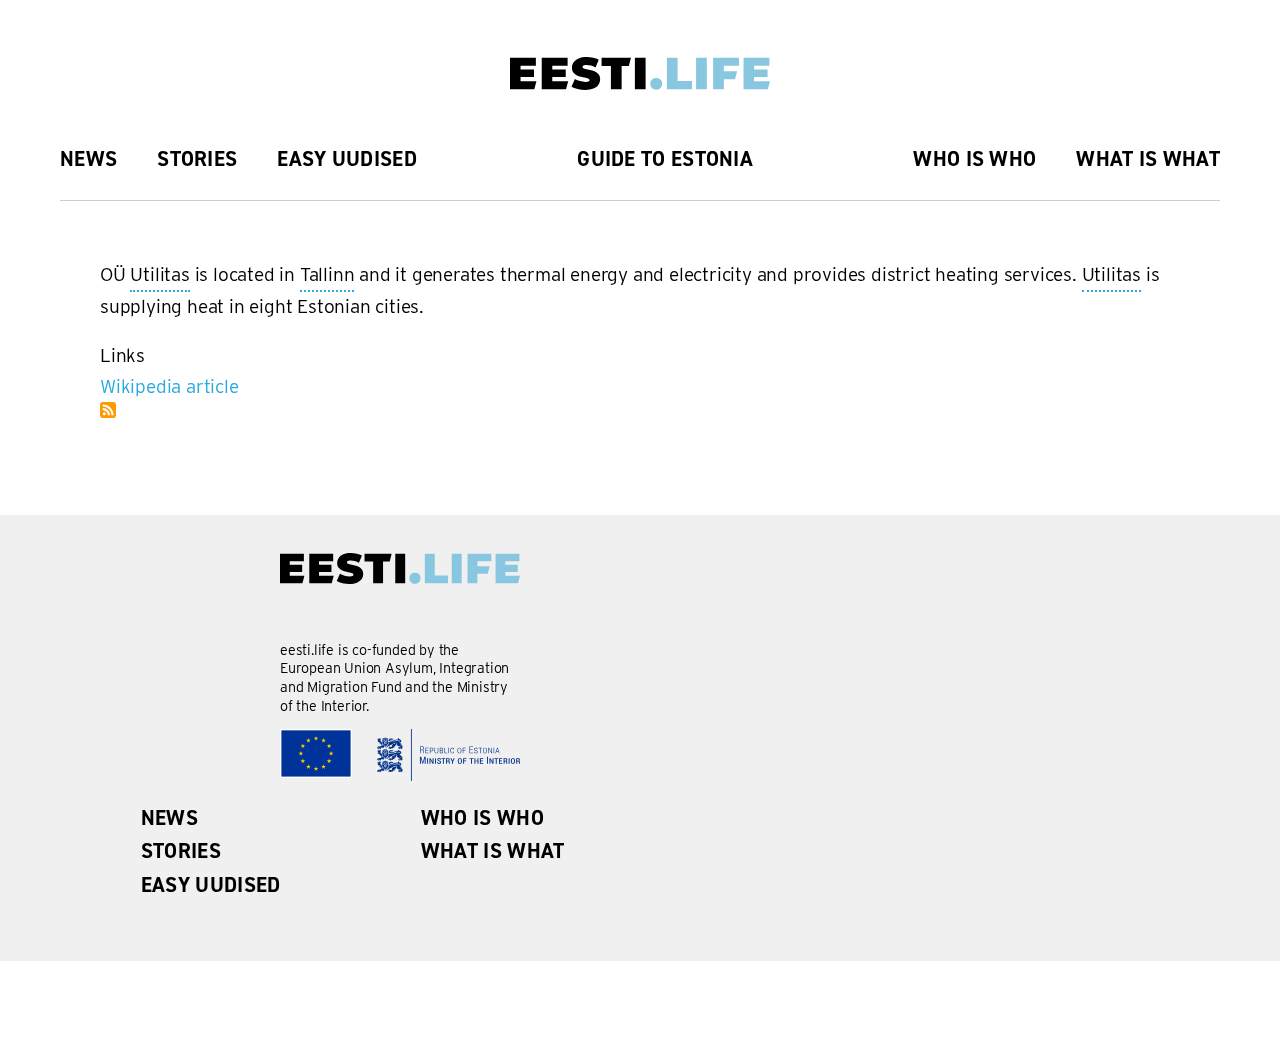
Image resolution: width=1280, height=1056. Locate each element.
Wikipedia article (169, 386)
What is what (1148, 159)
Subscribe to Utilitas (108, 410)
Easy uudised (347, 159)
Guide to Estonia (665, 159)
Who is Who (974, 159)
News (88, 159)
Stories (197, 159)
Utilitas (159, 277)
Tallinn (327, 277)
